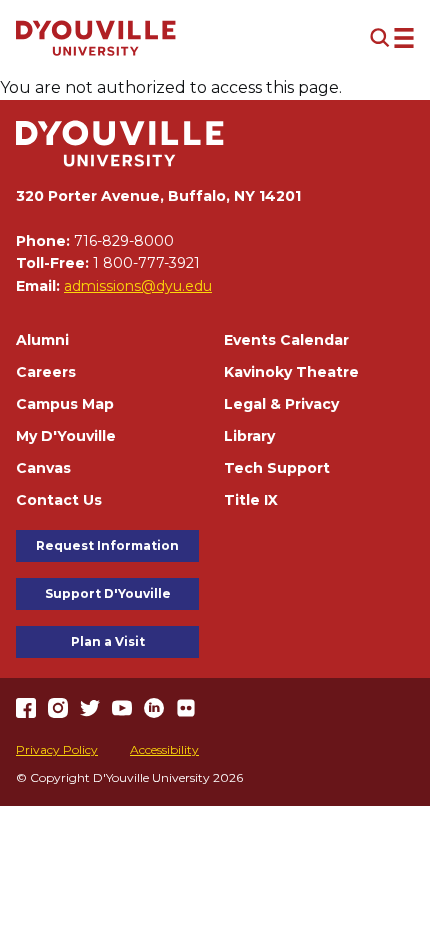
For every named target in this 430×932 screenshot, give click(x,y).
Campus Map (65, 404)
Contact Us (59, 500)
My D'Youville (66, 436)
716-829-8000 (124, 241)
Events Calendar (286, 340)
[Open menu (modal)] (392, 38)
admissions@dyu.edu (138, 286)
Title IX (251, 500)
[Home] (96, 38)
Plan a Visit (108, 641)
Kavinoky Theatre (291, 372)
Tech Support (277, 468)
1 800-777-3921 (146, 263)
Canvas (43, 468)
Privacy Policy (57, 749)
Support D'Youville (108, 593)
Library (249, 436)
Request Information (107, 545)
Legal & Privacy (281, 404)
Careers (46, 372)
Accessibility (164, 749)
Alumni (42, 340)
